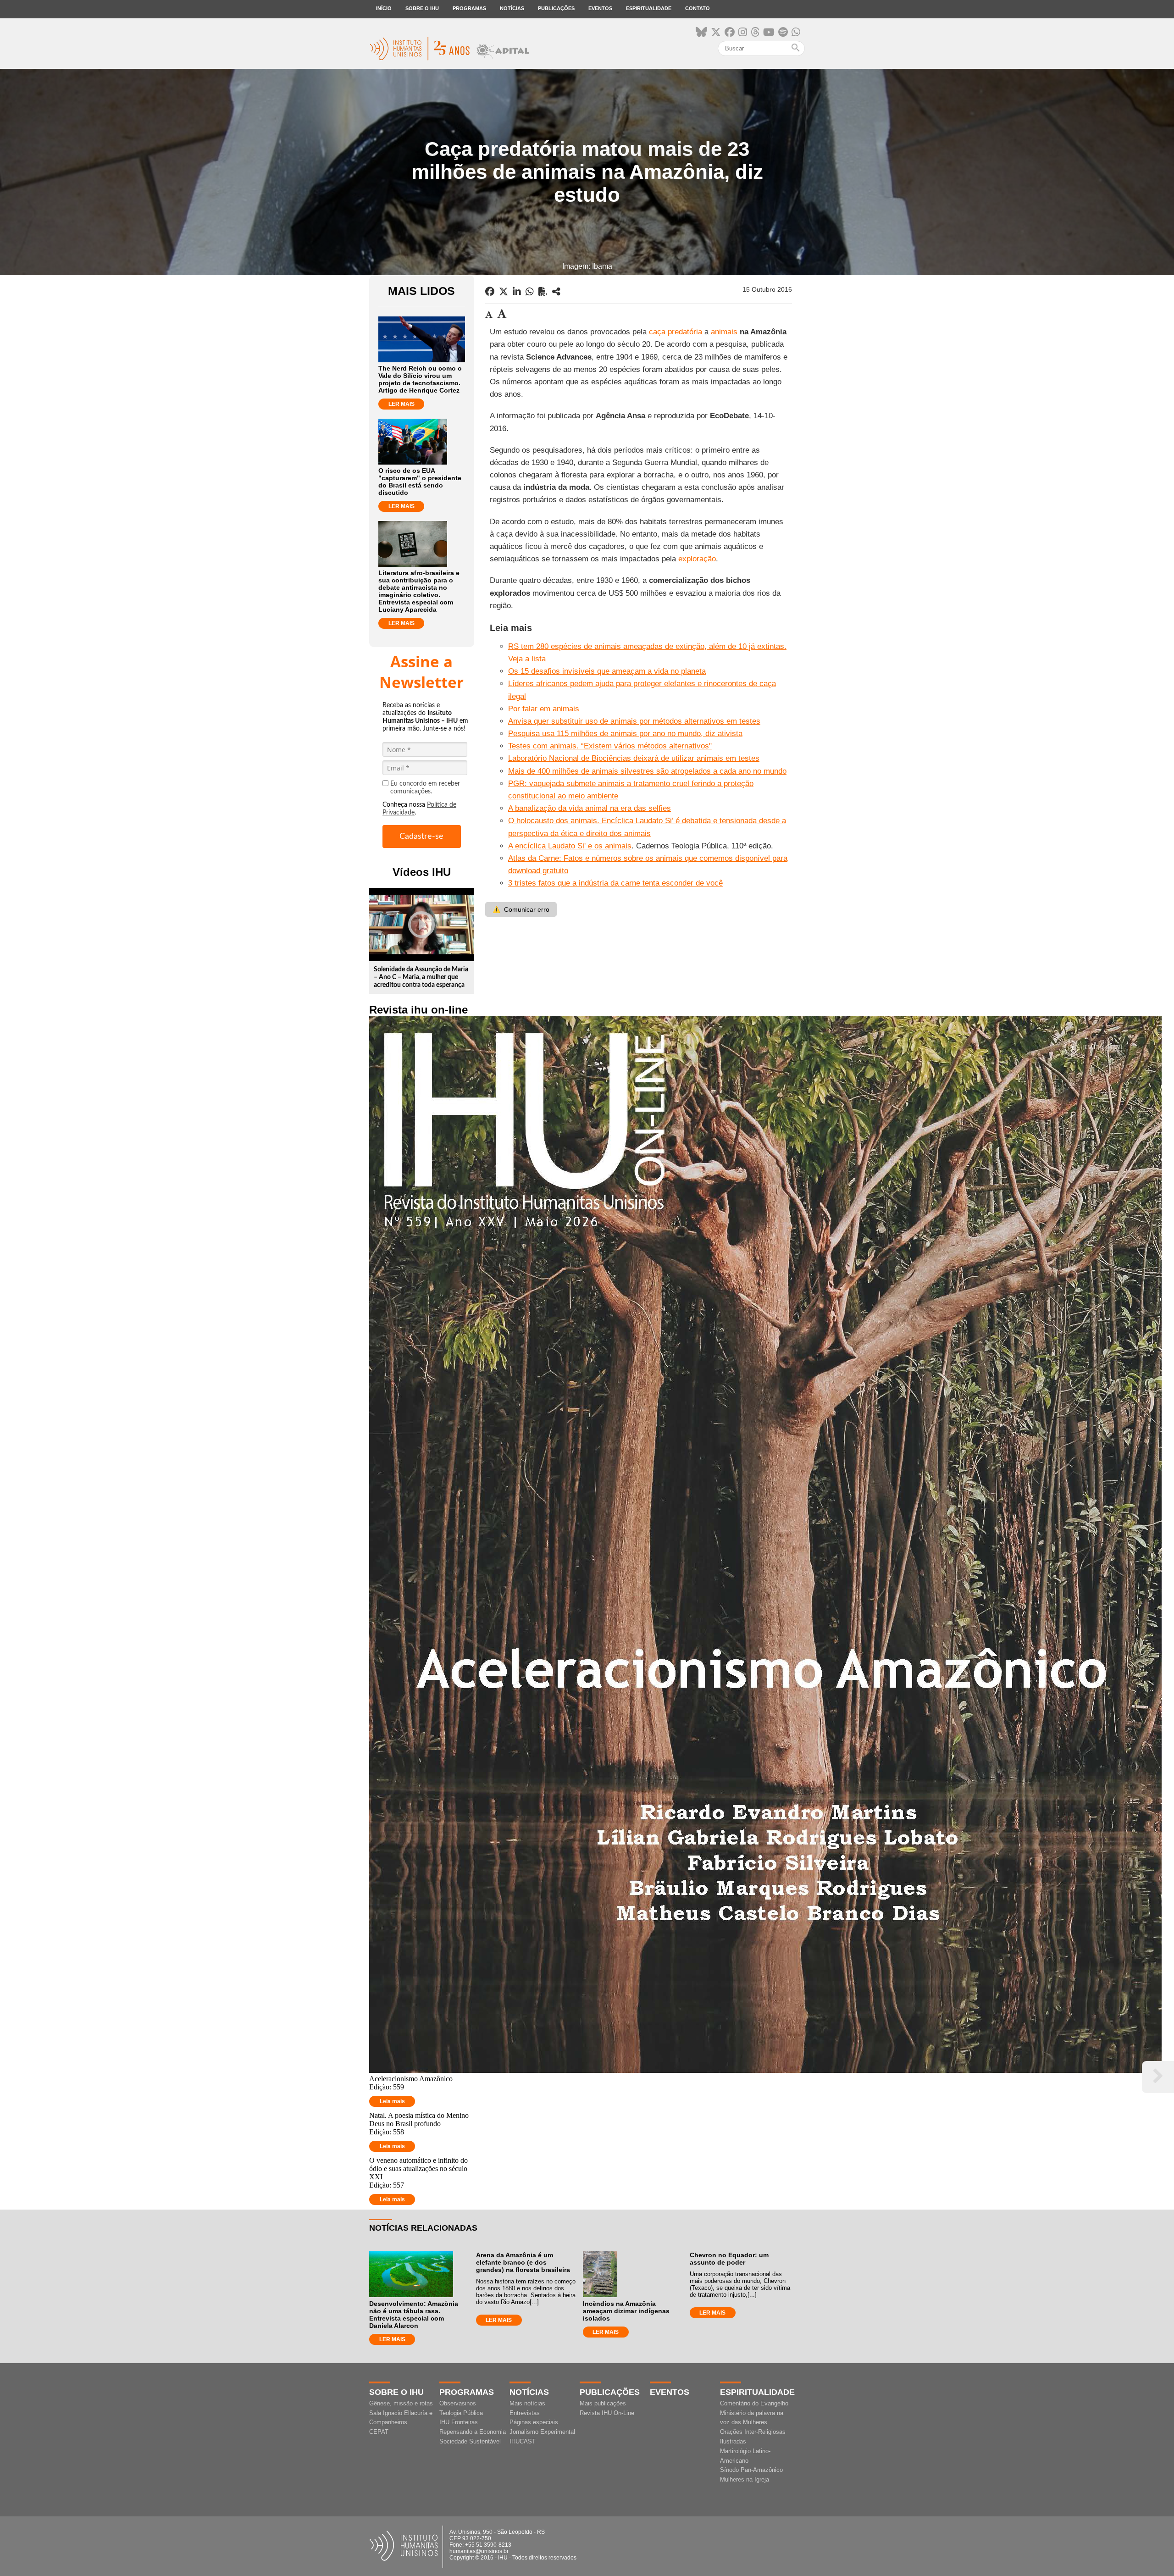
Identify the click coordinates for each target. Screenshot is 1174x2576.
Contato (698, 8)
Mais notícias (527, 2403)
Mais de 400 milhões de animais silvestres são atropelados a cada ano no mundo (647, 771)
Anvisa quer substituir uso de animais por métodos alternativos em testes (634, 721)
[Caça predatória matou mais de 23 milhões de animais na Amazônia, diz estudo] (556, 292)
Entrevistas (525, 2413)
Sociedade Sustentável (470, 2441)
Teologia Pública (461, 2413)
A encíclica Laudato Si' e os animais (570, 846)
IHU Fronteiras (459, 2422)
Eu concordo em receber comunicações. (425, 788)
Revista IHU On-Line (607, 2413)
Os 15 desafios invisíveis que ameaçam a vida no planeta (607, 671)
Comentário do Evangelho (754, 2403)
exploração (697, 559)
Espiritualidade (649, 8)
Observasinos (458, 2403)
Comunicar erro (521, 909)
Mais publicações (603, 2403)
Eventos (600, 8)
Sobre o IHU (422, 8)
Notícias (512, 8)
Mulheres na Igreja (745, 2479)
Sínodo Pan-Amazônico (751, 2470)
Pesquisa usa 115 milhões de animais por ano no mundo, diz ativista (625, 734)
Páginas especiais (534, 2422)
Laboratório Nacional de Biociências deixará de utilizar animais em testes (634, 758)
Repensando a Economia (473, 2432)
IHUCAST (523, 2441)
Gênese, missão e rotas (401, 2403)
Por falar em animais (544, 709)
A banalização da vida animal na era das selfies (590, 808)
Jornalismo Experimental (542, 2432)
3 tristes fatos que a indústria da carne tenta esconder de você (615, 883)
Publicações (556, 8)
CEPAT (379, 2432)
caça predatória (676, 332)
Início (384, 8)
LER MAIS (401, 404)
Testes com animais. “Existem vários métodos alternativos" (610, 746)
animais (724, 332)
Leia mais (392, 2101)
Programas (469, 8)
